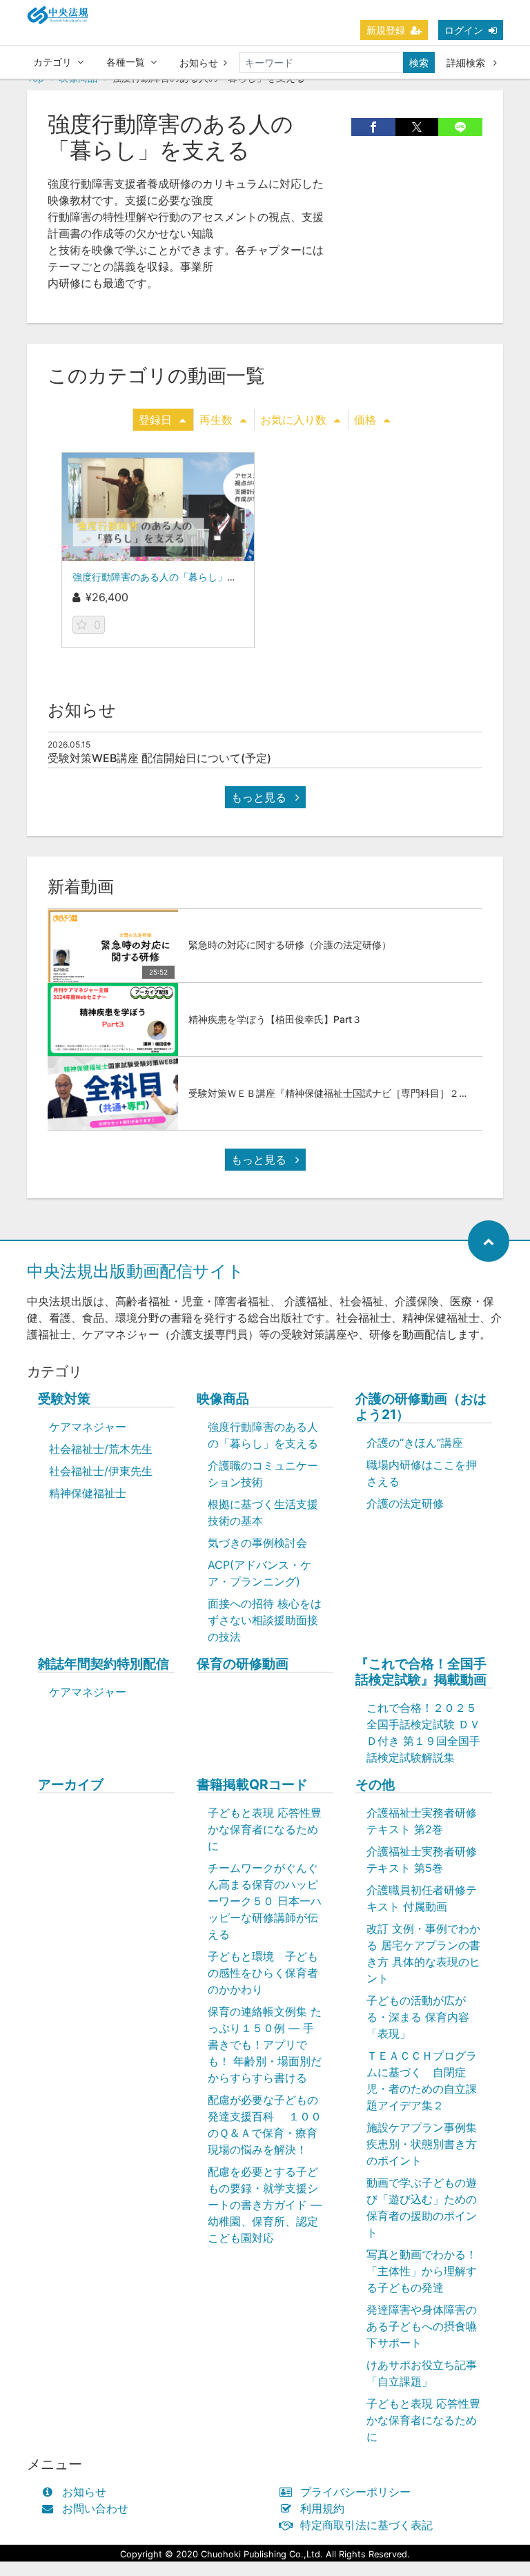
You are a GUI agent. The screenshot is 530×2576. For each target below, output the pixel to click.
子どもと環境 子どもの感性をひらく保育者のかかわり (263, 1973)
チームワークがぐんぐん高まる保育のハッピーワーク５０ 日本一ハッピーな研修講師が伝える (265, 1901)
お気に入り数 (293, 420)
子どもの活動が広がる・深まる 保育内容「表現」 (418, 2017)
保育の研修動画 (243, 1664)
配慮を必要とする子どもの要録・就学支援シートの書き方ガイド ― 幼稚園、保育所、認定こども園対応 (265, 2205)
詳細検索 (467, 62)
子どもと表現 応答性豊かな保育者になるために (265, 1829)
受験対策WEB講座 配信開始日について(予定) (159, 758)
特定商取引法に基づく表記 (366, 2525)
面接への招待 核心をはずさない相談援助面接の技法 (265, 1620)
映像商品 (223, 1399)
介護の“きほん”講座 (415, 1443)
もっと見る (261, 797)
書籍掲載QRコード (252, 1785)
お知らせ (199, 62)
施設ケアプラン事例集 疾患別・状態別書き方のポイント (422, 2144)
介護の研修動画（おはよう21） (421, 1407)
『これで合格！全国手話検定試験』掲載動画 (421, 1672)
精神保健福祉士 (88, 1493)
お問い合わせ (95, 2508)
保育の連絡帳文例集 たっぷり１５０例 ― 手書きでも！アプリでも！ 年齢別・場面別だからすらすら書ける (265, 2045)
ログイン (464, 30)
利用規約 (322, 2508)
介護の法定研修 (405, 1503)
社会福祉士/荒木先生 (101, 1449)
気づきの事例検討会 (257, 1543)
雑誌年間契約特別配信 (104, 1664)
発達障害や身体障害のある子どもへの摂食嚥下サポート (422, 2326)
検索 (419, 62)
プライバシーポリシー (355, 2492)
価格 (365, 420)
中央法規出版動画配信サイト (136, 1271)
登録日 (155, 420)
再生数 (216, 420)
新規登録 (386, 30)
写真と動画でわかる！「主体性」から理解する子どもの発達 (422, 2271)
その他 (375, 1785)
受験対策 (64, 1399)
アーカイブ (71, 1785)
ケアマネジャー (88, 1427)
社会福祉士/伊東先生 (101, 1471)
